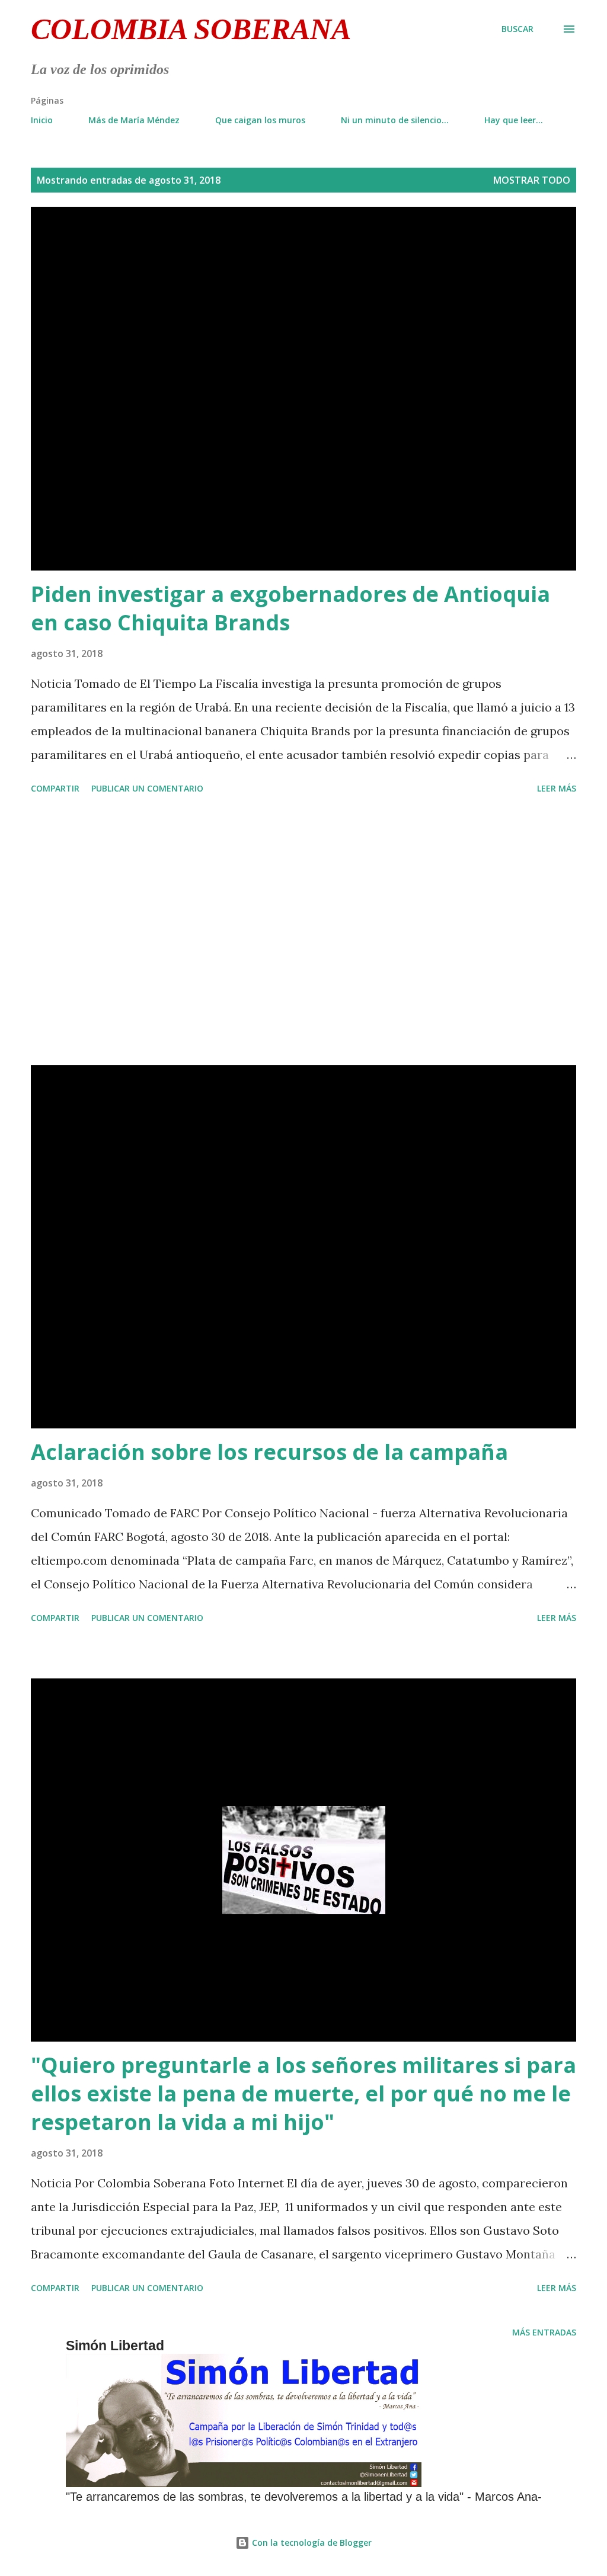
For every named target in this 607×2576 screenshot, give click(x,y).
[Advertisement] (303, 932)
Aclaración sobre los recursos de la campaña (269, 1452)
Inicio (42, 120)
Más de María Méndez (134, 120)
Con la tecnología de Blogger (311, 2543)
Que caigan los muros (260, 120)
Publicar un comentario (147, 788)
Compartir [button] (55, 788)
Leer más (557, 788)
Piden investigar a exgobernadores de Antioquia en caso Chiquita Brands (290, 608)
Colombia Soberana (191, 29)
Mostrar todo (532, 180)
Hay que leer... (514, 120)
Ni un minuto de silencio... (395, 120)
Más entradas (544, 2332)
